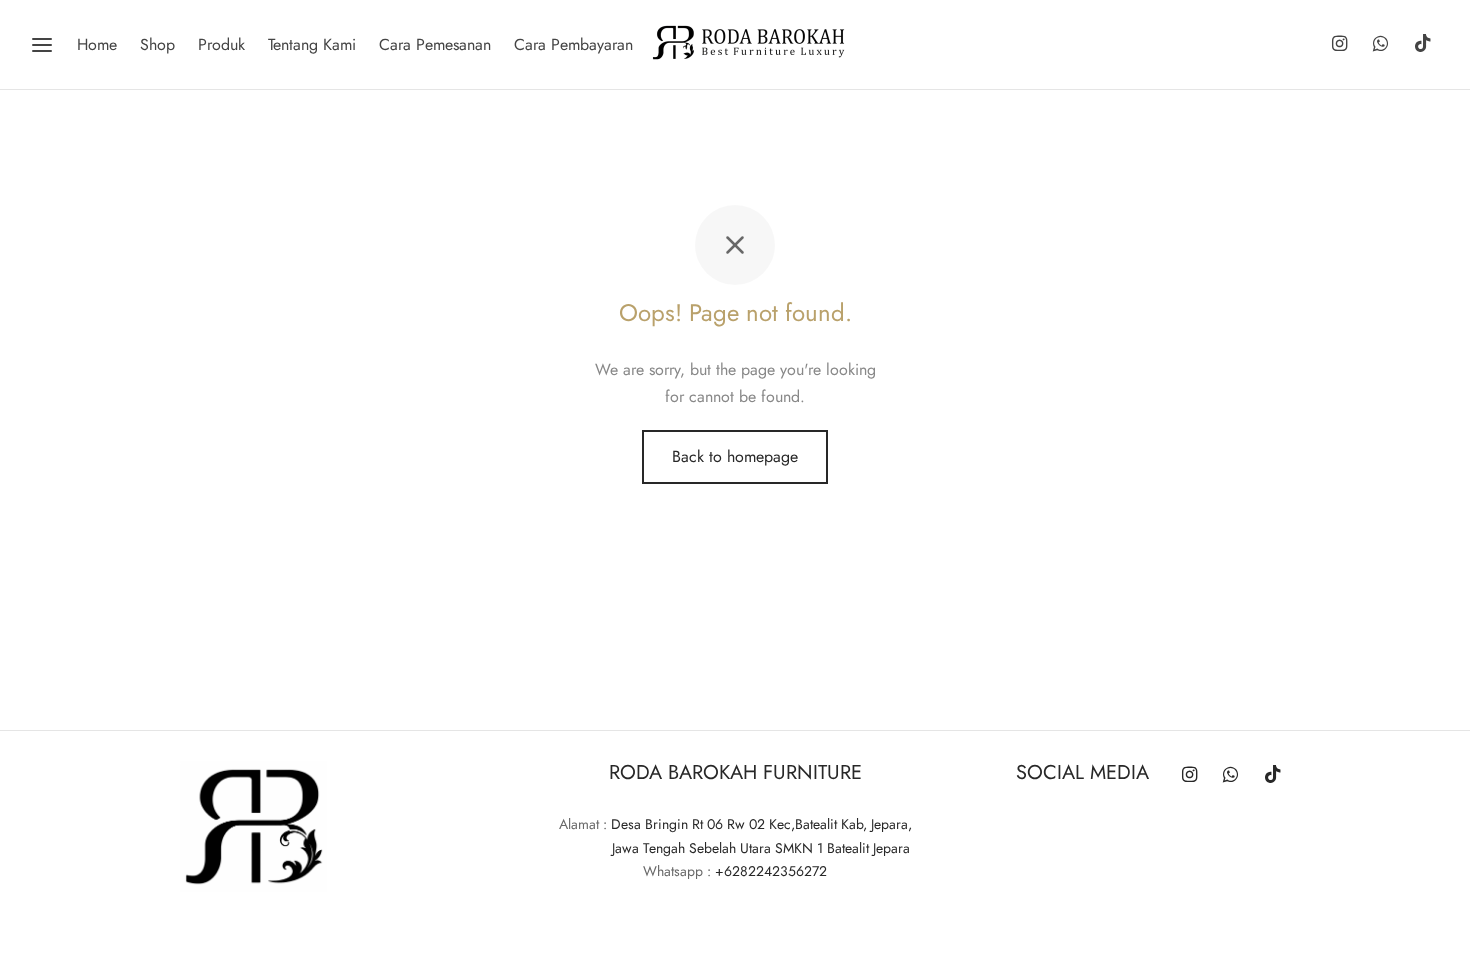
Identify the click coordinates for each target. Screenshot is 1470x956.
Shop (157, 44)
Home (97, 44)
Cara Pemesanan (435, 44)
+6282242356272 (771, 871)
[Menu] (42, 45)
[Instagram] (1338, 45)
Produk (221, 44)
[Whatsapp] (1380, 45)
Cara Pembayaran (573, 44)
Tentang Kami (312, 44)
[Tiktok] (1423, 45)
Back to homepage (735, 456)
